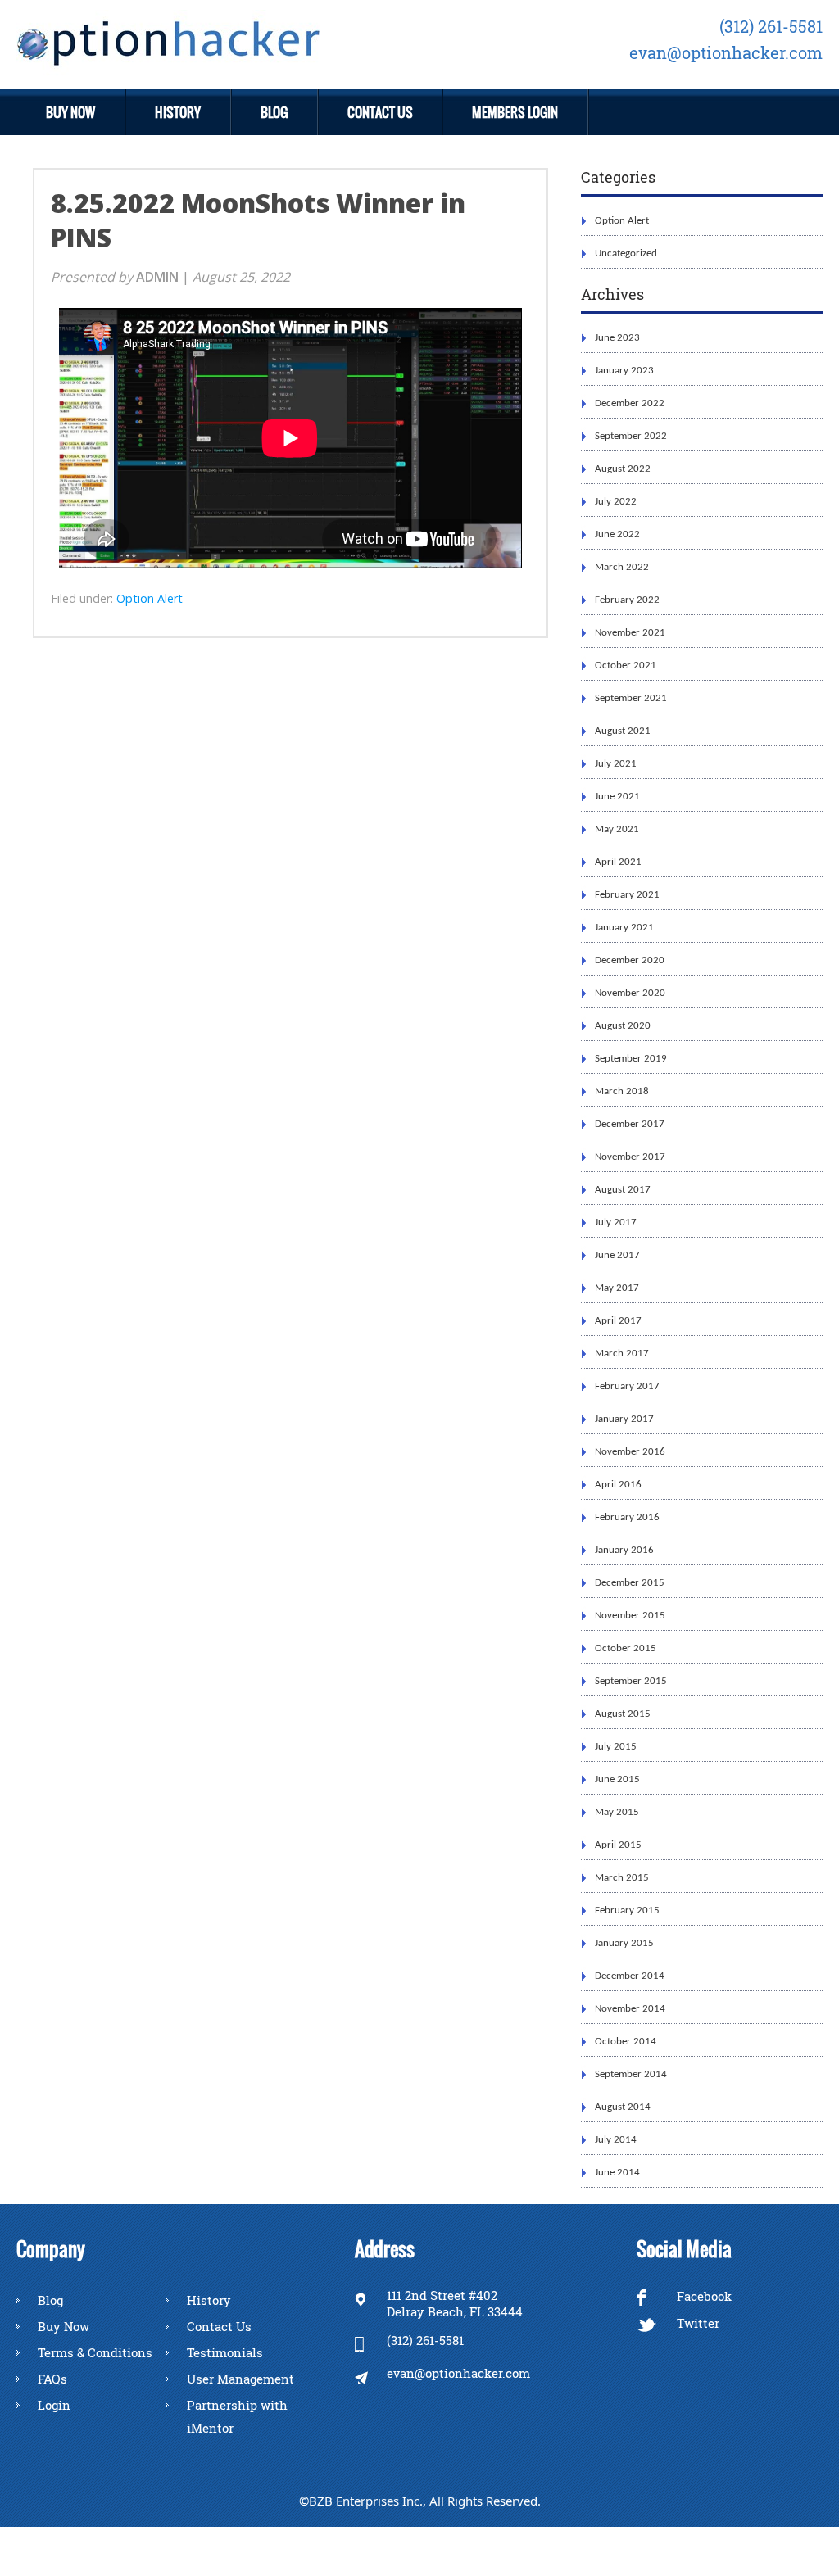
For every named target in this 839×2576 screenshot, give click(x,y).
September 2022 (631, 436)
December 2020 (630, 960)
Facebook (703, 2296)
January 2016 (624, 1550)
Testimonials (225, 2352)
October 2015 (626, 1648)
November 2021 (630, 633)
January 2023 (624, 371)
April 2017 (618, 1321)
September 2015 (631, 1681)
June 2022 (617, 534)
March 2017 (622, 1354)
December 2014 (630, 1976)
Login (54, 2405)
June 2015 (617, 1779)
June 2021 (617, 797)
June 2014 (617, 2173)
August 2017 (623, 1190)
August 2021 (623, 731)
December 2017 (630, 1124)
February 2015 (627, 1910)
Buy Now (70, 112)
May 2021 (617, 829)
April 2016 (618, 1485)
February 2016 (627, 1517)
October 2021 (626, 666)
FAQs (52, 2379)
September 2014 (631, 2074)
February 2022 (627, 600)
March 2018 (622, 1091)
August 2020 (623, 1026)
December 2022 (630, 403)
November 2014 (630, 2009)
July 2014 (616, 2140)
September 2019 (631, 1059)
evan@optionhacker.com (726, 53)
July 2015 (616, 1747)
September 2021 (631, 698)
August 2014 (623, 2107)
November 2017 (630, 1157)
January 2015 (624, 1943)
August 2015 (623, 1714)
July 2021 (616, 764)
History (178, 112)
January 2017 (624, 1419)
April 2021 (618, 862)
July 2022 (616, 502)
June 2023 (617, 338)
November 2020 (630, 993)
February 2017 (627, 1386)
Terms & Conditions (95, 2352)
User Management (240, 2379)
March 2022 (622, 567)
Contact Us (380, 112)
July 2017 (616, 1222)
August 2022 (623, 469)
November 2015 (630, 1616)
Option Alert (622, 221)
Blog (274, 112)
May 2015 (617, 1812)
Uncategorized (626, 254)
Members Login (515, 112)
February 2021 (627, 895)
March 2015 (622, 1878)
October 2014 (626, 2042)
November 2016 (630, 1452)
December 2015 (630, 1583)
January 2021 (624, 928)
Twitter (696, 2323)
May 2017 (617, 1288)
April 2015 (618, 1845)
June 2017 (617, 1255)
